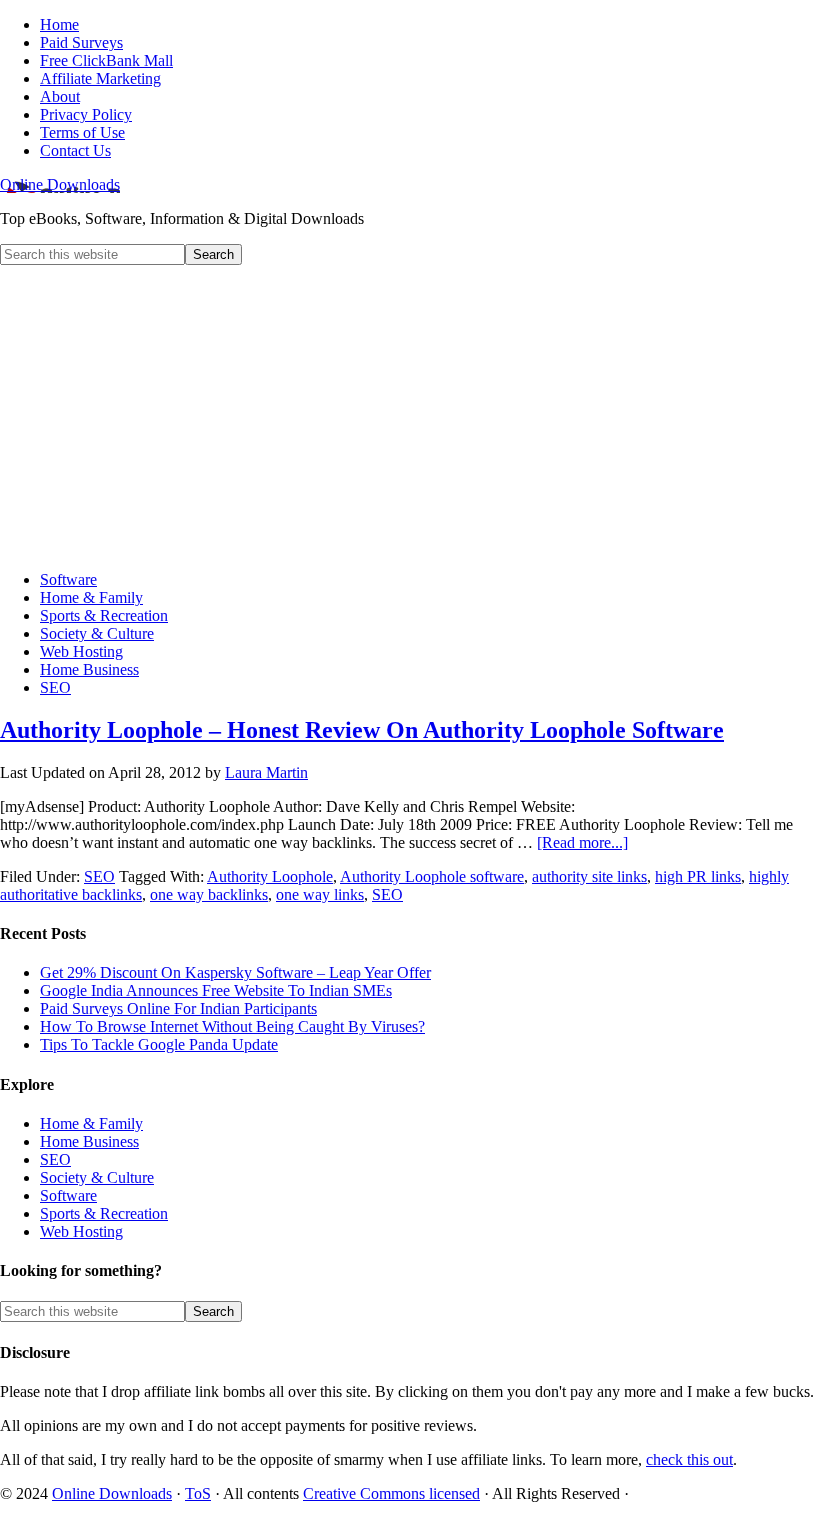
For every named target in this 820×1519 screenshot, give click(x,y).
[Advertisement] (410, 415)
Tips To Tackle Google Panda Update (159, 1044)
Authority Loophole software (432, 876)
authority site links (589, 876)
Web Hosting (81, 1231)
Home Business (89, 1141)
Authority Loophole (270, 876)
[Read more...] (582, 842)
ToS (198, 1493)
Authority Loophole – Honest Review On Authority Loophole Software (362, 730)
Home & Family (91, 1123)
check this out (689, 1459)
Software (68, 1195)
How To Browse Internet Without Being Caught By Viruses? (232, 1026)
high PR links (698, 876)
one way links (320, 894)
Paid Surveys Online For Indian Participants (178, 1008)
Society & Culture (97, 1177)
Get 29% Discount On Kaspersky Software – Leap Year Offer (235, 972)
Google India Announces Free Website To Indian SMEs (216, 990)
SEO (99, 876)
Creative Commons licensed (391, 1493)
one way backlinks (209, 894)
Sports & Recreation (104, 1213)
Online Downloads (60, 184)
